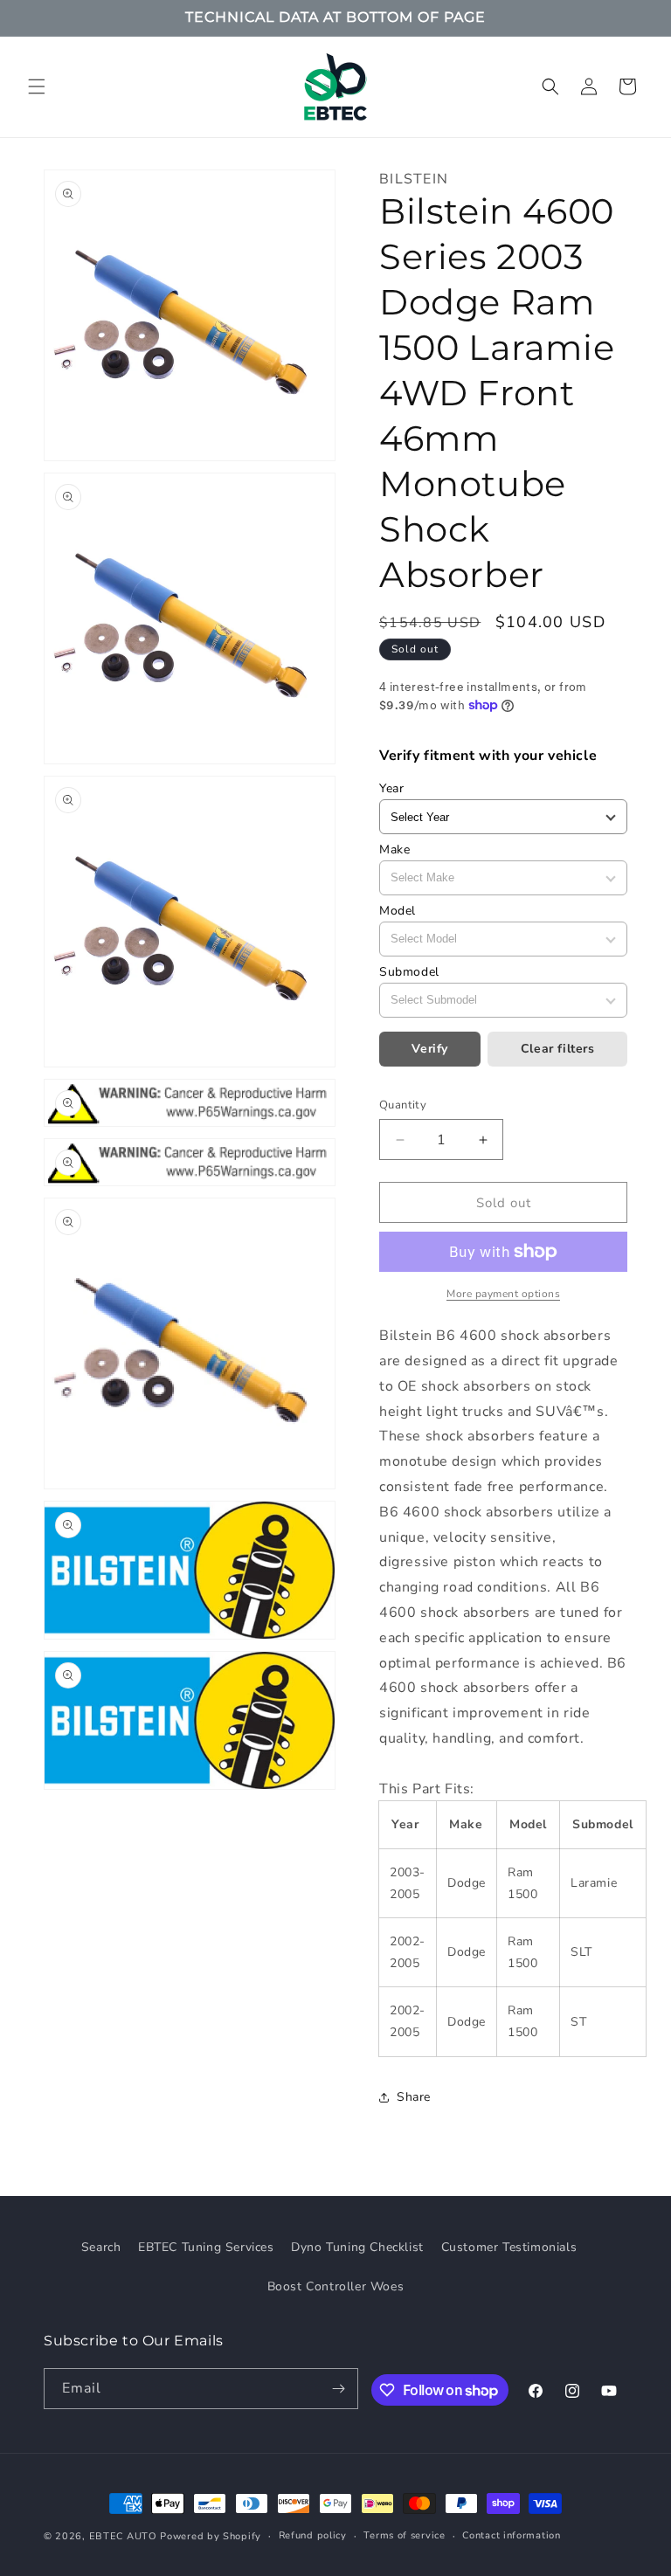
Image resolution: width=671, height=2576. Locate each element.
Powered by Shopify (211, 2536)
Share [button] (414, 2097)
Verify (430, 1049)
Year (391, 788)
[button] (37, 86)
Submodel (409, 972)
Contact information (511, 2535)
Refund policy (313, 2535)
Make (394, 849)
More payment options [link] (503, 1294)
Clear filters (558, 1049)
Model (398, 911)
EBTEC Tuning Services (206, 2247)
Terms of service (404, 2535)
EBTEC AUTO (123, 2536)
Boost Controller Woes (336, 2286)
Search (101, 2247)
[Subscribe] (338, 2389)
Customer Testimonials (509, 2247)
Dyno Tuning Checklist (357, 2247)
